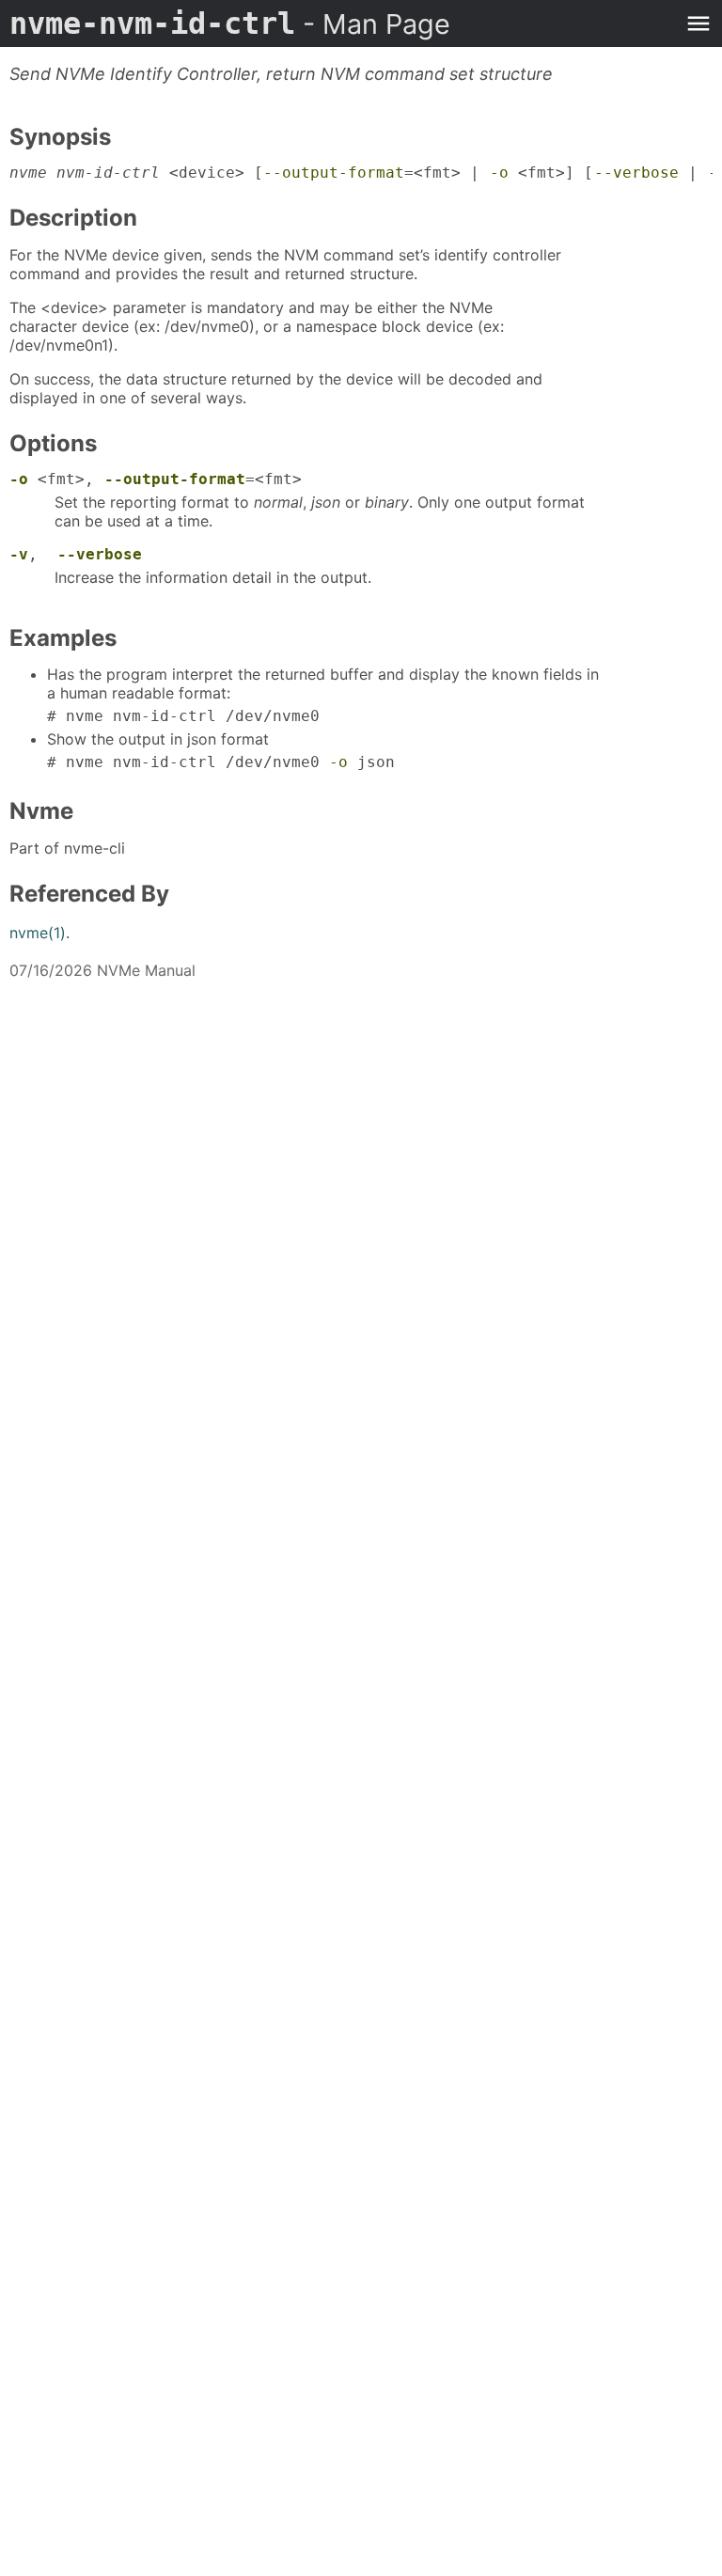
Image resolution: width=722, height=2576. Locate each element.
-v (19, 554)
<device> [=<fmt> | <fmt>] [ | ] (361, 173)
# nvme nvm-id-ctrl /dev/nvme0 (183, 716)
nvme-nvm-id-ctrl (230, 24)
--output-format (334, 173)
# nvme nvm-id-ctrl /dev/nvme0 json (221, 762)
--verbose (636, 173)
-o (499, 173)
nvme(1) (38, 933)
